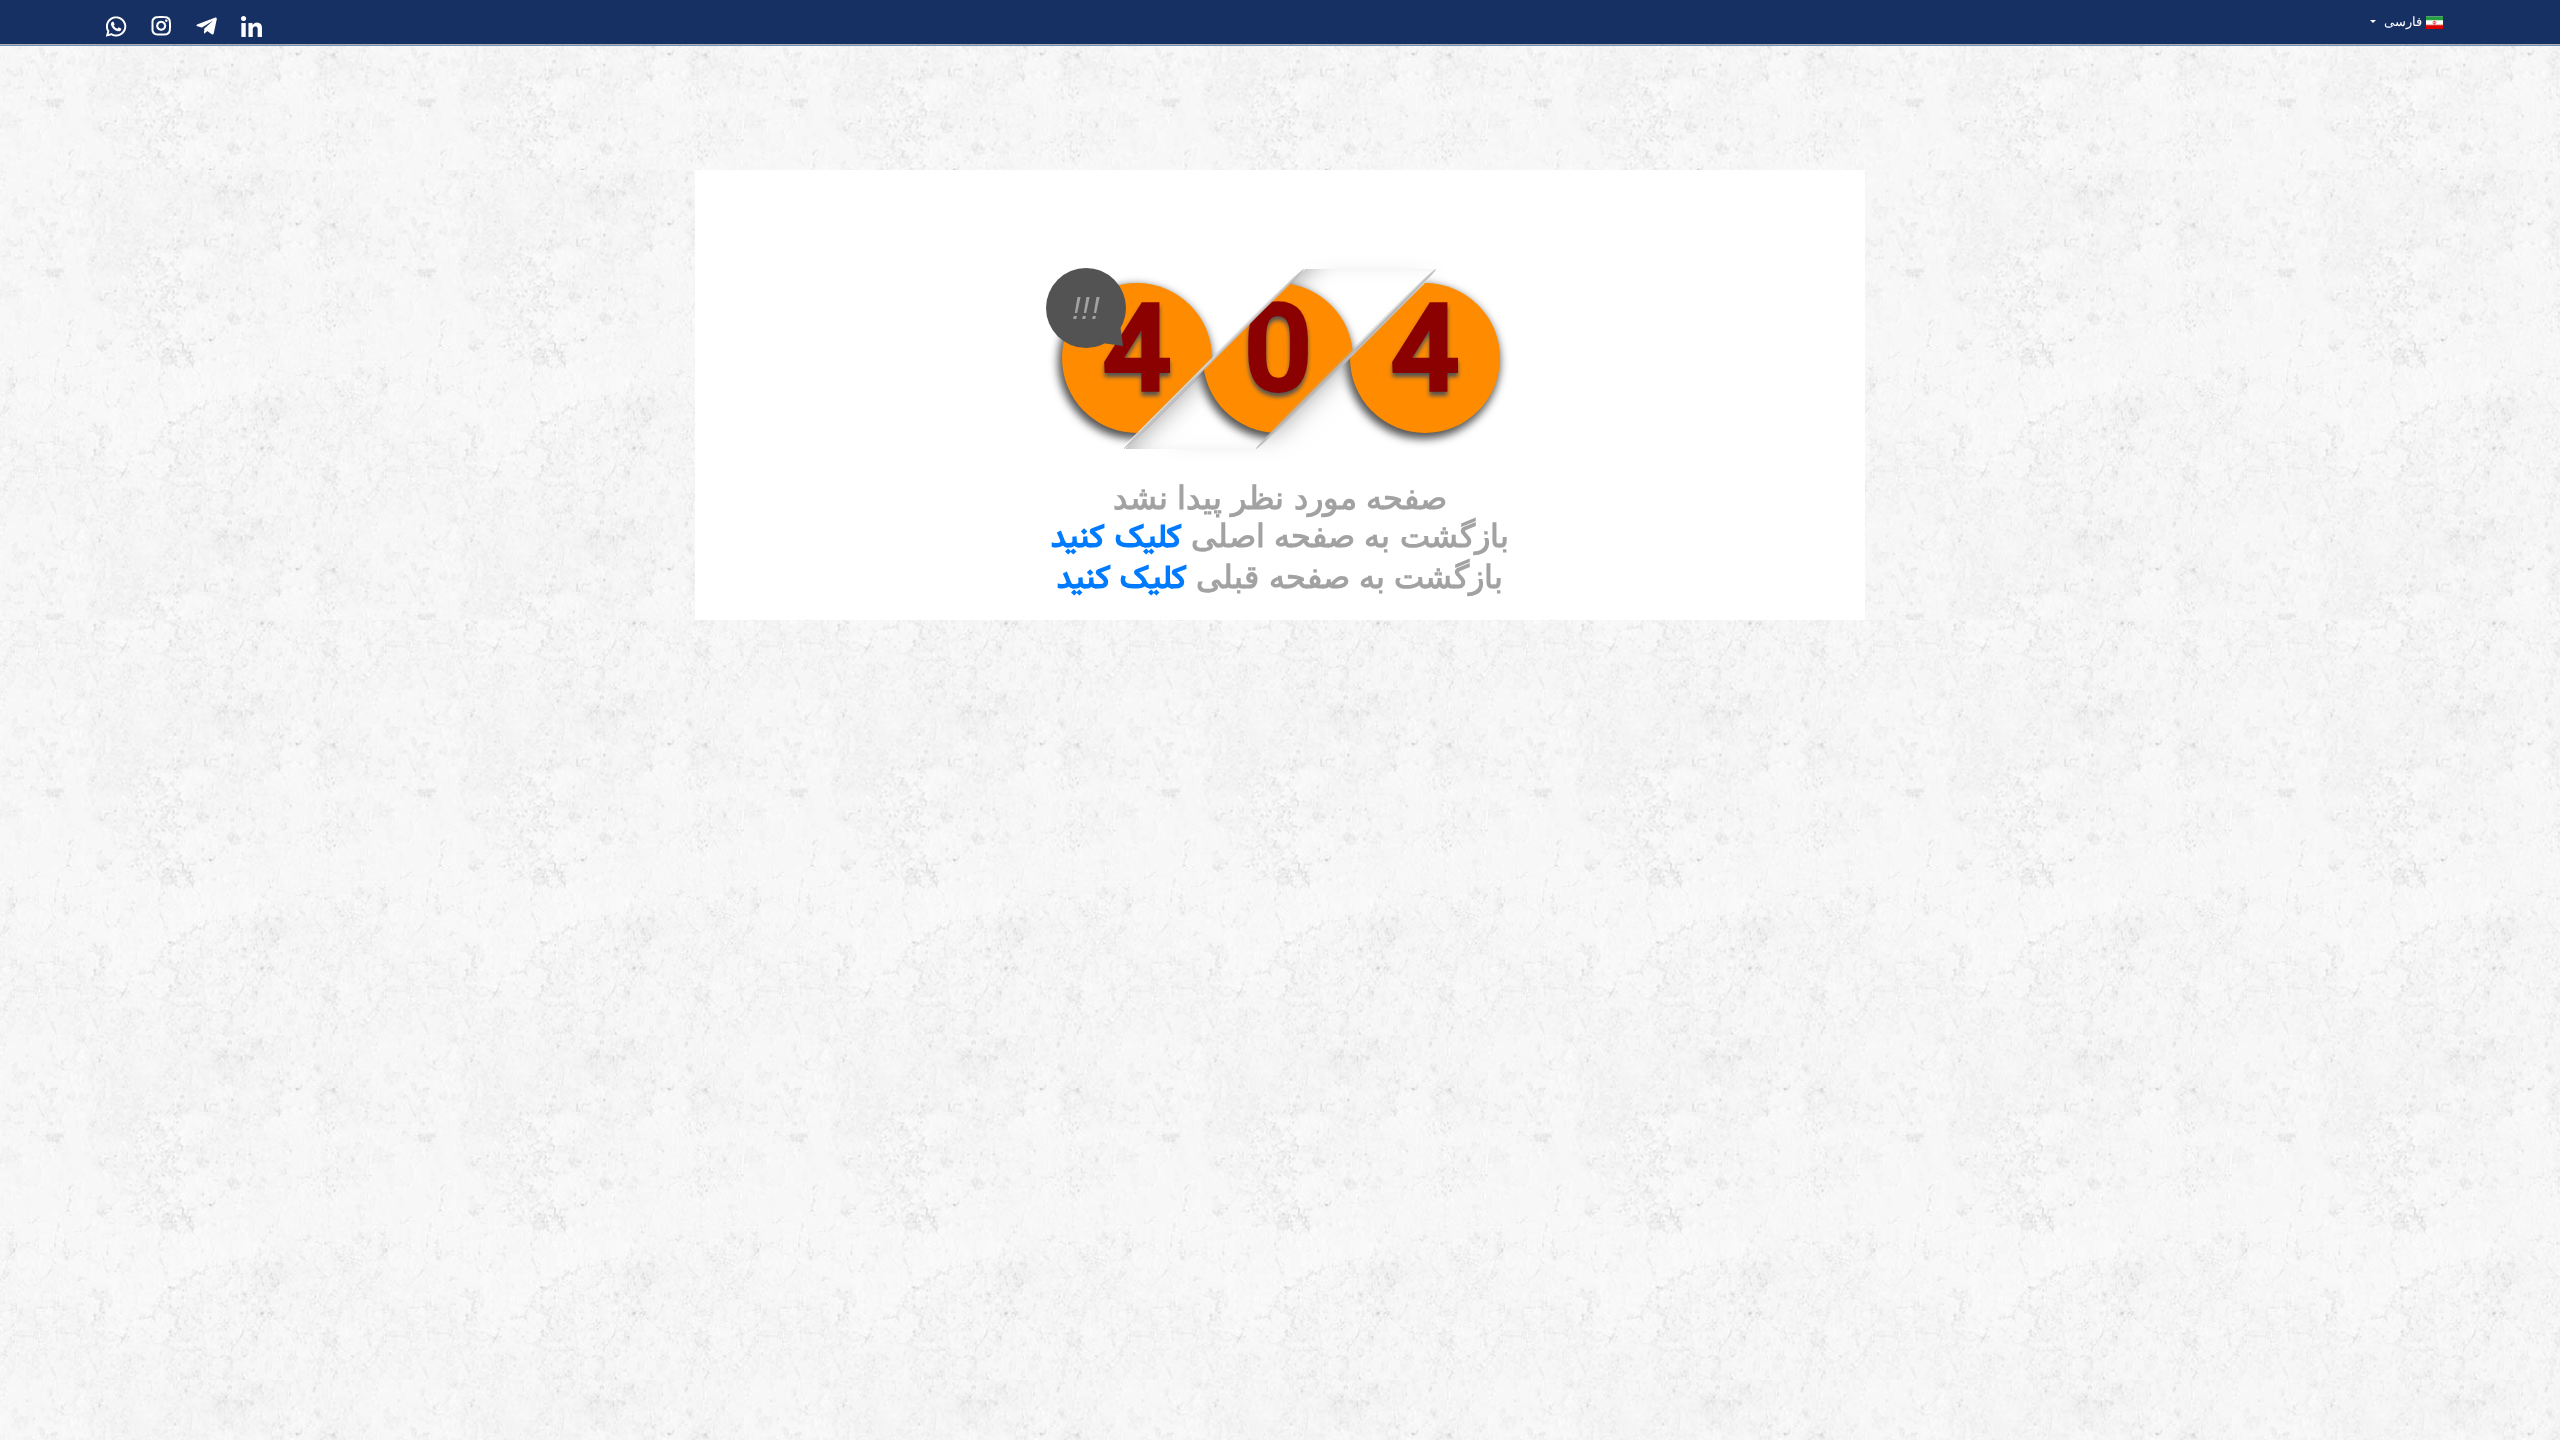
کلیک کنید (1116, 538)
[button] (2406, 22)
